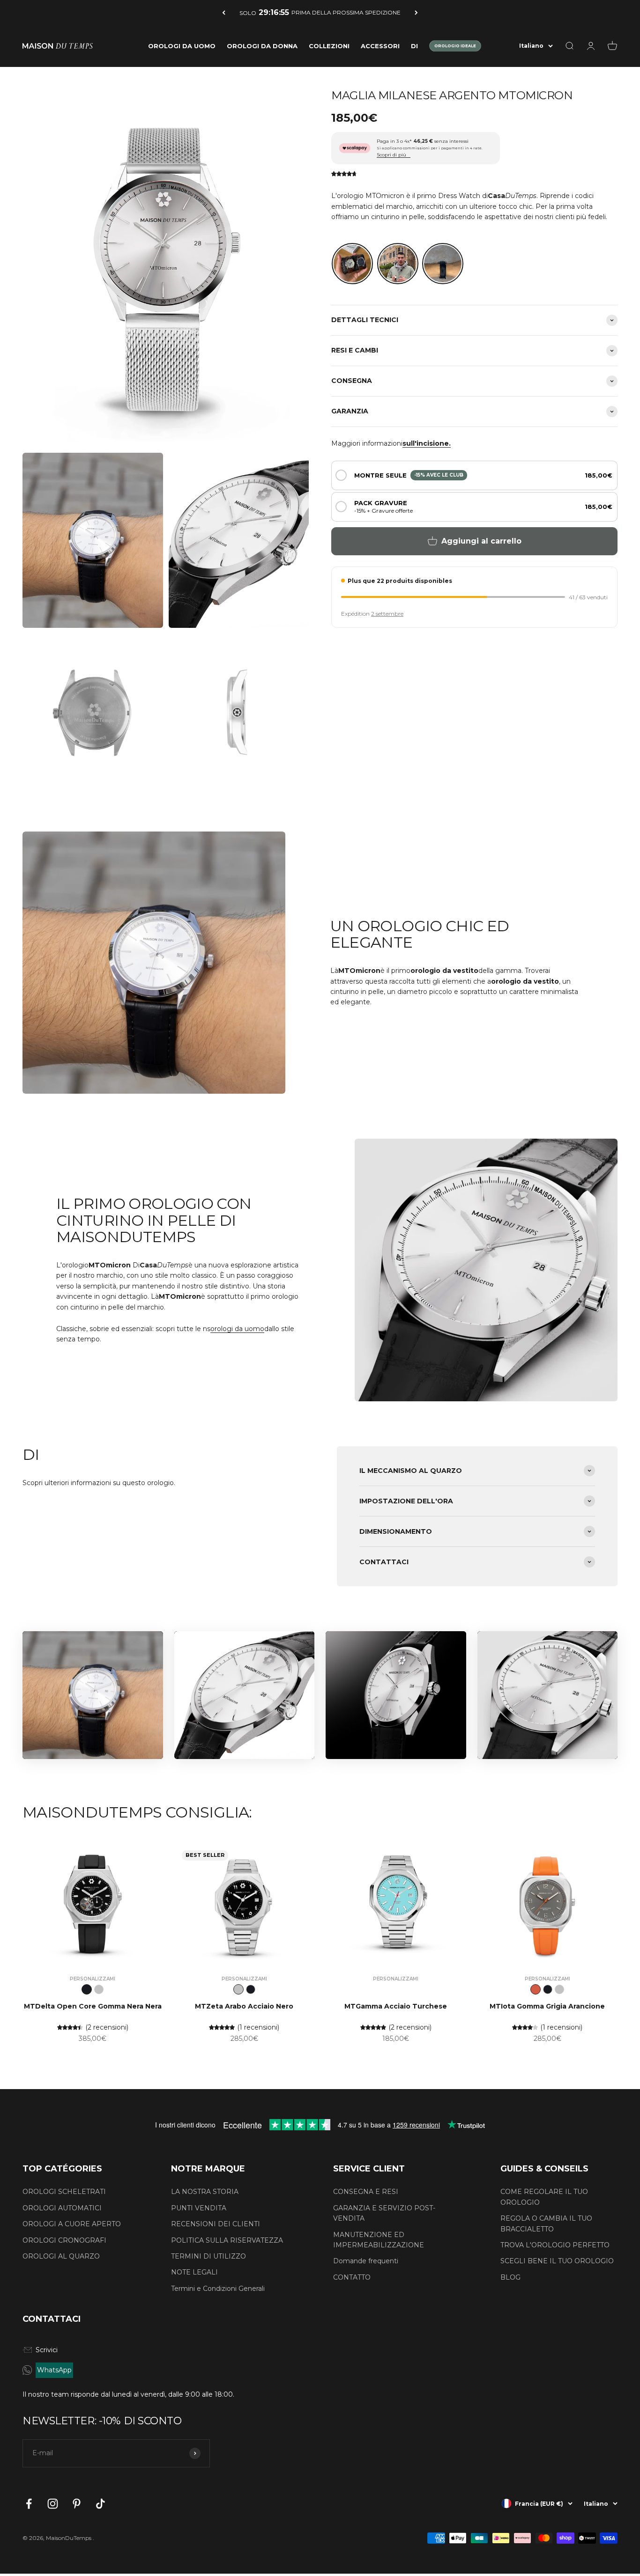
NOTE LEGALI (194, 2272)
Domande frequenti (366, 2261)
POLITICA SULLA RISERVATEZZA (227, 2240)
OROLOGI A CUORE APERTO (72, 2224)
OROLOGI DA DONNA (262, 46)
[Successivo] (416, 12)
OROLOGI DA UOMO (182, 46)
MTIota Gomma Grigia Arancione (547, 2006)
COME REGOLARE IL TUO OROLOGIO (544, 2197)
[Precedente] (224, 12)
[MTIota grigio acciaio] (559, 1989)
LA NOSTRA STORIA (205, 2192)
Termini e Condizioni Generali (218, 2289)
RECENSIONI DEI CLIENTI (216, 2224)
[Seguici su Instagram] (53, 2504)
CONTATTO (352, 2277)
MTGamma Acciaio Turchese (396, 2006)
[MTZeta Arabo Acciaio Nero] (238, 1989)
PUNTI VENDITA (199, 2208)
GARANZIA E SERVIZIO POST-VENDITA (384, 2213)
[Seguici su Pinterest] (77, 2504)
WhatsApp (54, 2370)
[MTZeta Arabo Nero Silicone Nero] (251, 1989)
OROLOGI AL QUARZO (61, 2256)
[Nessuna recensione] (344, 174)
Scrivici (47, 2350)
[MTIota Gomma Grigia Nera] (548, 1989)
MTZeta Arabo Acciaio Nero (244, 2006)
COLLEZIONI (329, 46)
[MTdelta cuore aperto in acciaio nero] (99, 1989)
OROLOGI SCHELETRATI (64, 2192)
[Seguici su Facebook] (29, 2504)
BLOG (510, 2277)
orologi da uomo (237, 1329)
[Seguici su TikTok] (100, 2504)
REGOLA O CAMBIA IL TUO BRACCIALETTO (546, 2223)
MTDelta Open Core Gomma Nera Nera (93, 2006)
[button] (474, 475)
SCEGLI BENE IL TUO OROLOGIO (557, 2261)
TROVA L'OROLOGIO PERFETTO (555, 2245)
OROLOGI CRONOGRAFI (64, 2240)
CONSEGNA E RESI (366, 2192)
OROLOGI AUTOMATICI (62, 2208)
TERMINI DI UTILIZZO (208, 2256)
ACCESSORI (380, 46)
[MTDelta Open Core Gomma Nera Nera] (87, 1989)
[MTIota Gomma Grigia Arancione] (536, 1989)
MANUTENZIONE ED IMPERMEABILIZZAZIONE (379, 2240)
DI (414, 46)
